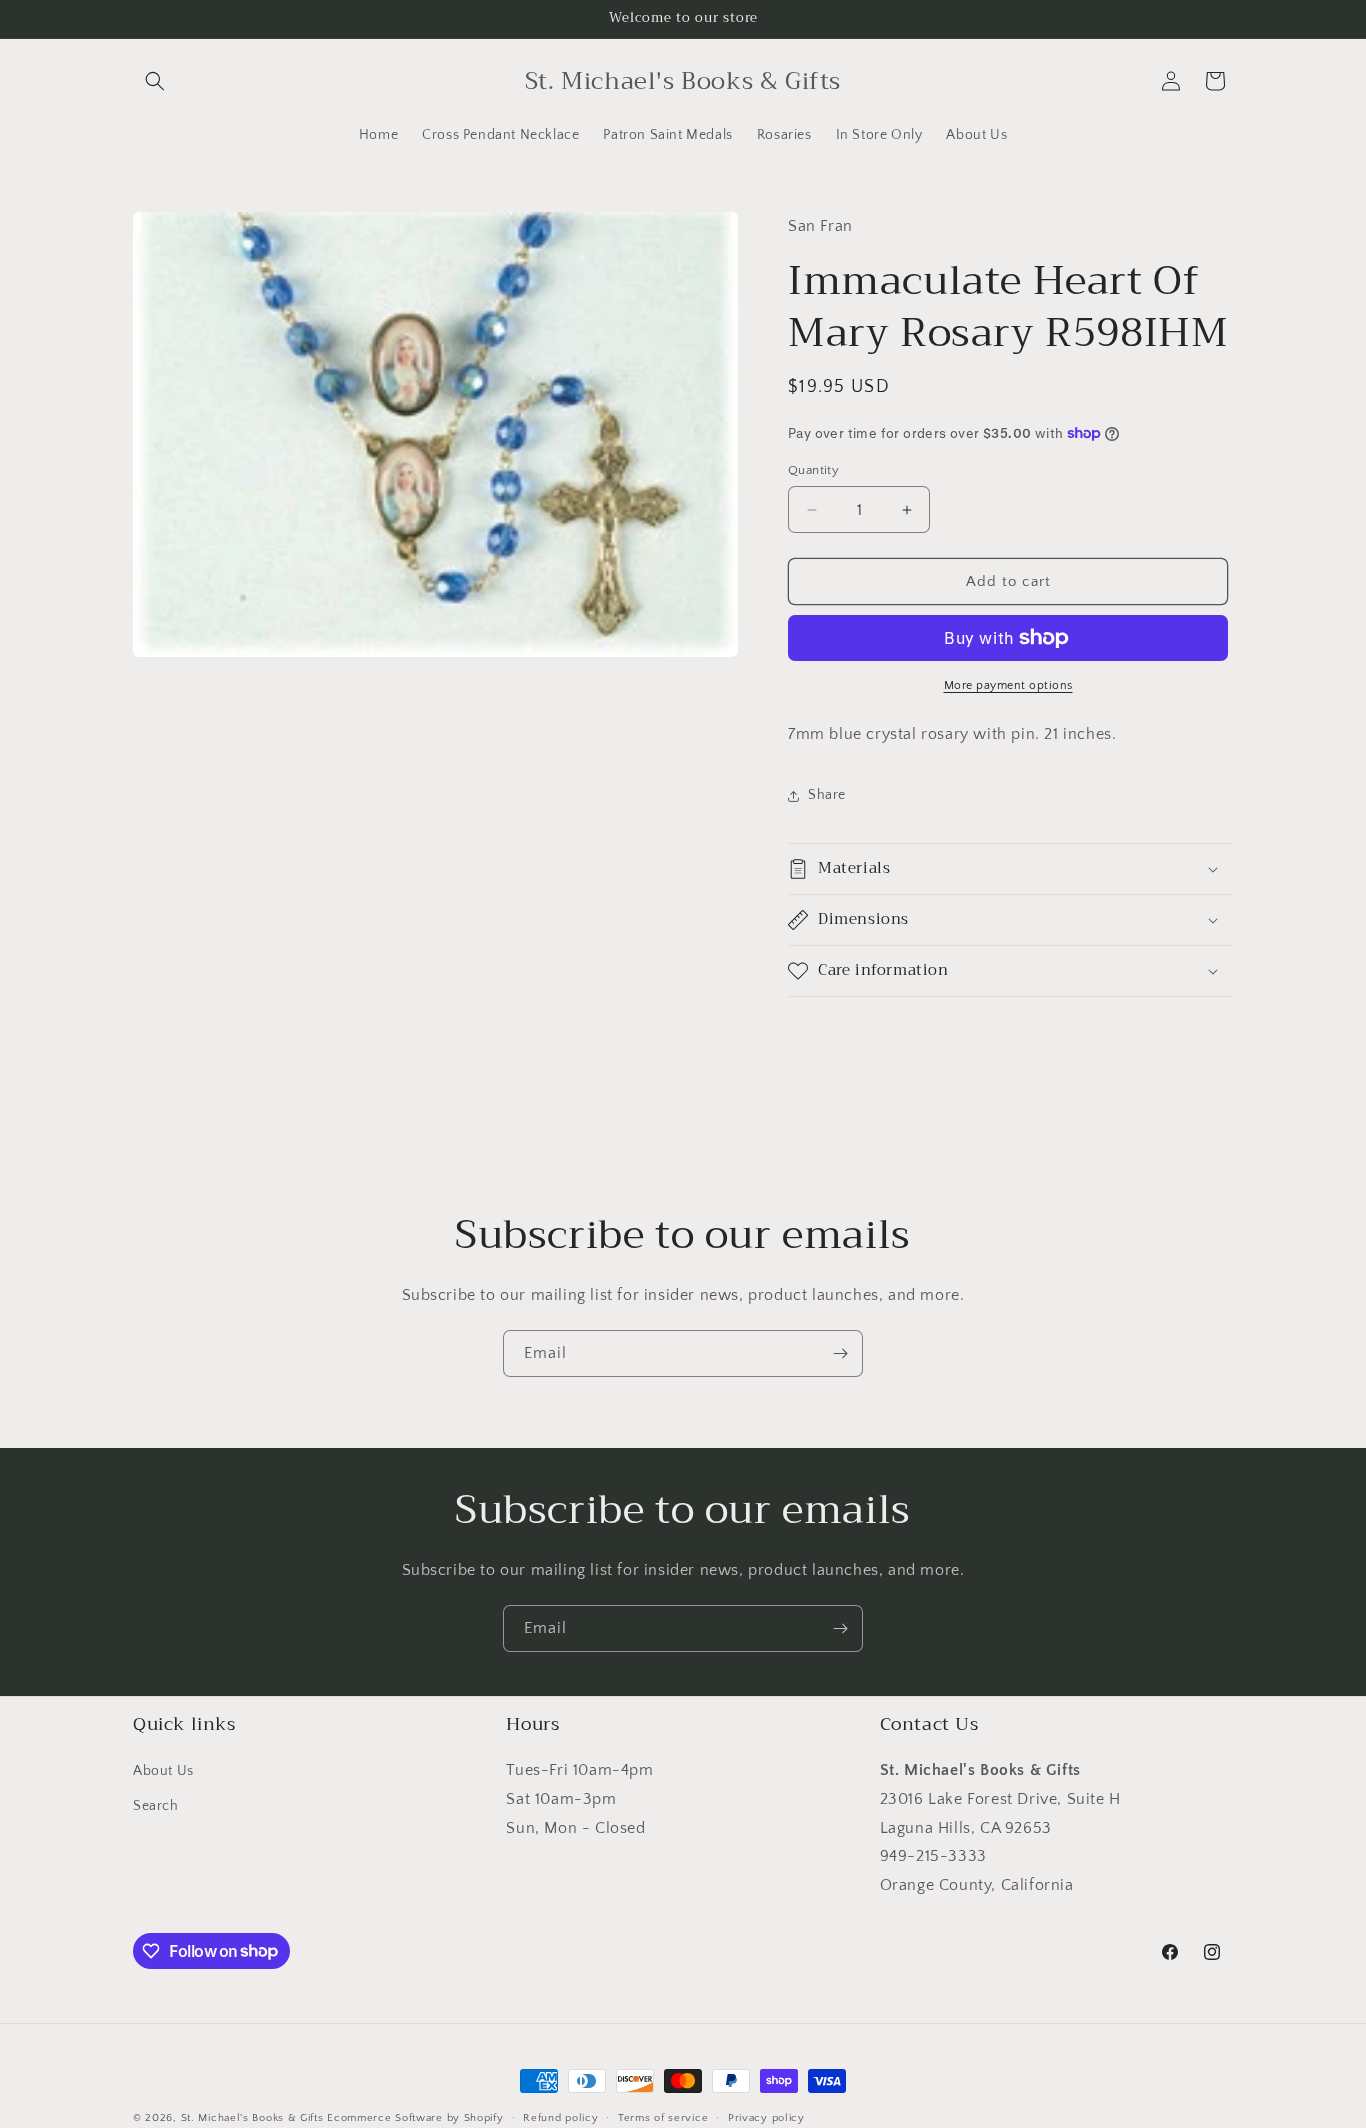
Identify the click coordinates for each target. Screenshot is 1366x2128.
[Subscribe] (840, 1353)
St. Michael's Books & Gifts (252, 2118)
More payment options (1008, 685)
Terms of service (663, 2117)
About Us (163, 1772)
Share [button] (827, 795)
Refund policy (560, 2117)
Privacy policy (766, 2117)
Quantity (813, 470)
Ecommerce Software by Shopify (415, 2118)
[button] (155, 81)
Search (156, 1807)
